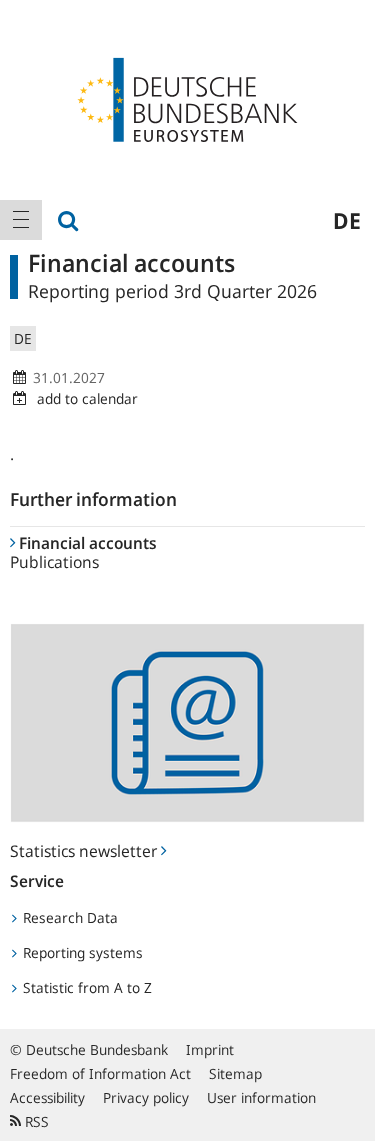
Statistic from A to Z (85, 987)
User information (261, 1097)
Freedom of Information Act (100, 1073)
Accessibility (47, 1097)
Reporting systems (81, 952)
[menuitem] (21, 220)
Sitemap (235, 1073)
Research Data (68, 917)
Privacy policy (146, 1097)
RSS (35, 1121)
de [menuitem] (347, 220)
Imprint (210, 1049)
